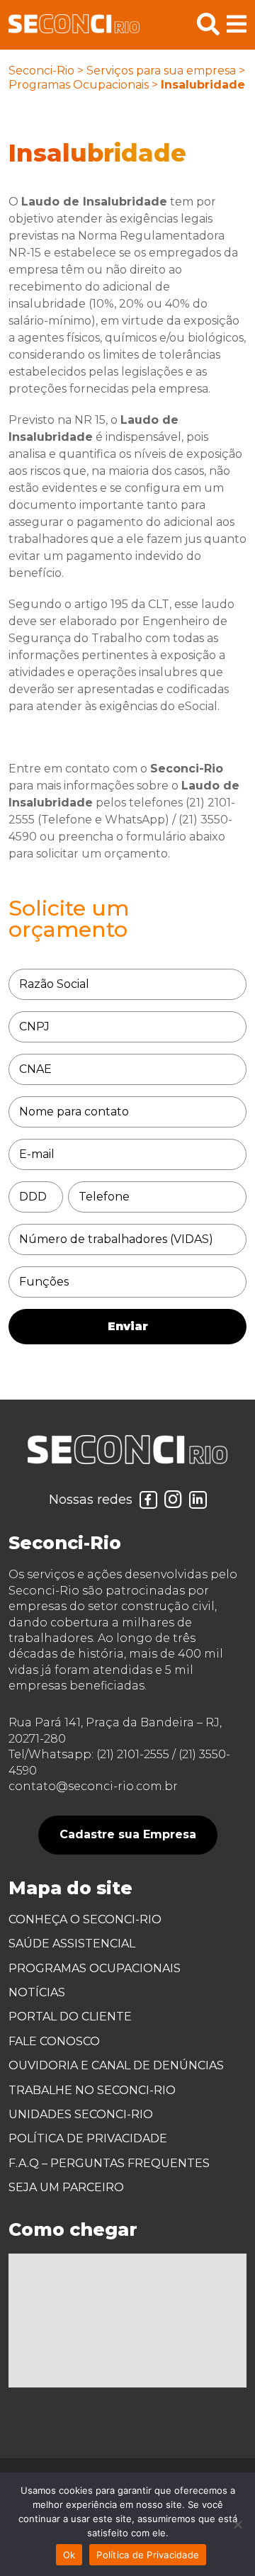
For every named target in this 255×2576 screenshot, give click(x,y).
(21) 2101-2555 (133, 1754)
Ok (69, 2555)
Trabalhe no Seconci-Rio (92, 2090)
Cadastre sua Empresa (128, 1834)
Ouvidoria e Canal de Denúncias (116, 2065)
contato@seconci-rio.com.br (93, 1786)
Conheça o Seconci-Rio (85, 1919)
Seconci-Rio (41, 71)
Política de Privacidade (88, 2138)
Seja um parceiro (66, 2187)
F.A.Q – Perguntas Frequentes (109, 2163)
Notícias (37, 1992)
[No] (237, 2524)
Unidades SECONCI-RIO (81, 2114)
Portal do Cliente (70, 2017)
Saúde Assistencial (72, 1944)
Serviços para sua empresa (161, 71)
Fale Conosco (54, 2041)
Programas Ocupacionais (79, 85)
